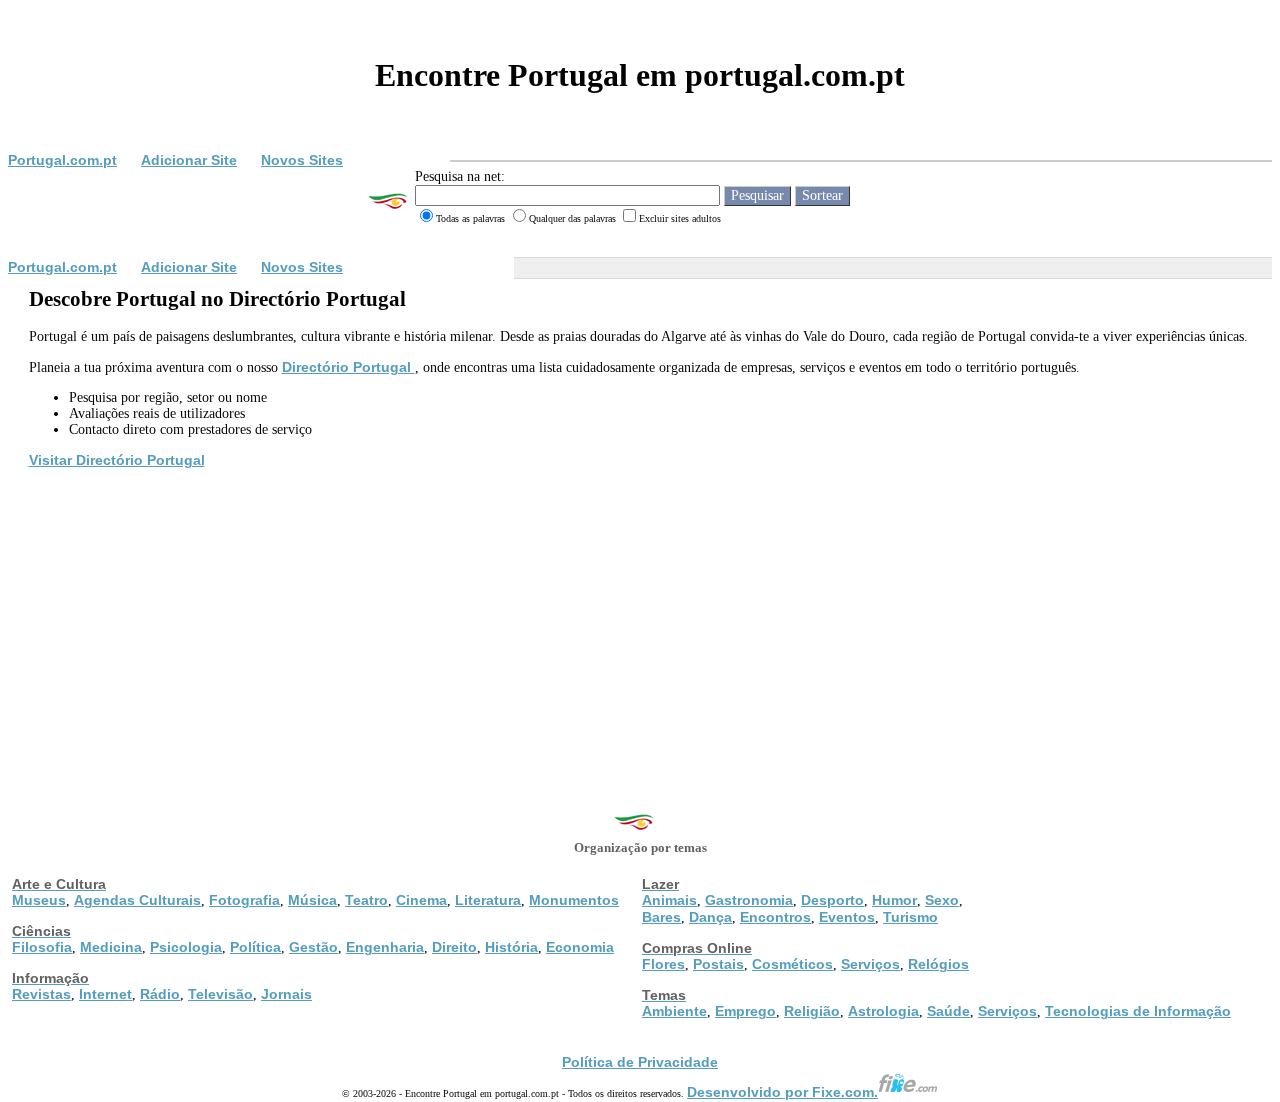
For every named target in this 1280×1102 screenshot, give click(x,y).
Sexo (942, 900)
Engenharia (385, 947)
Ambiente (674, 1011)
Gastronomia (749, 900)
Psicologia (186, 947)
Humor (894, 900)
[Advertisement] (640, 621)
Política (255, 947)
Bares (661, 917)
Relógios (938, 964)
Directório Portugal (348, 367)
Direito (454, 947)
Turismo (910, 917)
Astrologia (883, 1011)
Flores (663, 964)
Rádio (160, 994)
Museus (39, 900)
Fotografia (244, 900)
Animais (669, 900)
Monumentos (574, 900)
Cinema (421, 900)
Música (312, 900)
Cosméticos (792, 964)
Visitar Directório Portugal (117, 460)
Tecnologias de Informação (1138, 1011)
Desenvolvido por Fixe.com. (782, 1092)
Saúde (948, 1011)
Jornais (286, 994)
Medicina (111, 947)
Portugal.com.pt (62, 160)
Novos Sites (302, 160)
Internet (105, 994)
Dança (710, 917)
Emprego (745, 1011)
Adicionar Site (189, 160)
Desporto (832, 900)
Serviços (870, 964)
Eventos (847, 917)
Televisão (220, 994)
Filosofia (42, 947)
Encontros (775, 917)
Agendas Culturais (137, 900)
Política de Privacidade (640, 1062)
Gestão (313, 947)
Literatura (488, 900)
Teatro (366, 900)
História (511, 947)
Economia (580, 947)
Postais (718, 964)
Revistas (41, 994)
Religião (812, 1011)
